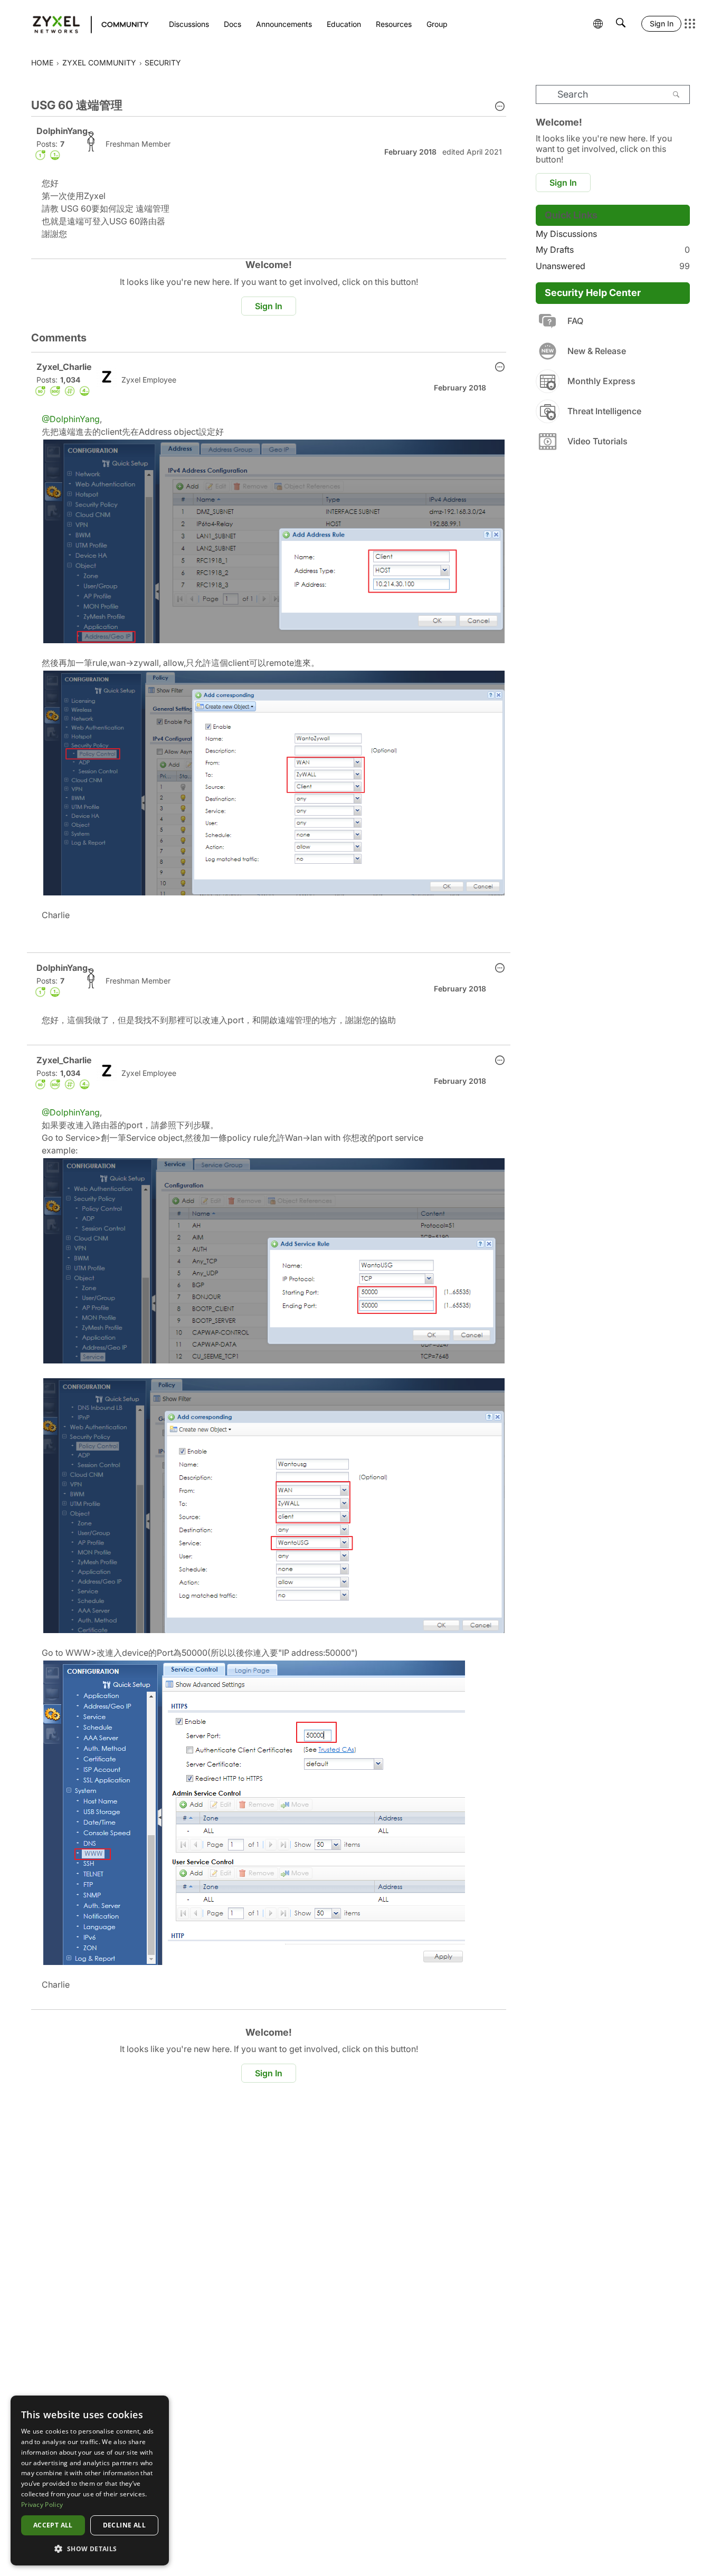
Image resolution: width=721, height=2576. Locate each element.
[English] (86, 24)
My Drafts (613, 250)
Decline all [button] (124, 2525)
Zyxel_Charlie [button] (64, 367)
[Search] (676, 94)
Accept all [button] (53, 2525)
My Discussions (566, 234)
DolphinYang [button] (62, 131)
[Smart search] (621, 24)
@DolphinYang (71, 419)
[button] (500, 107)
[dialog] (90, 2480)
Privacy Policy (42, 2505)
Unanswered (613, 266)
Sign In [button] (269, 306)
